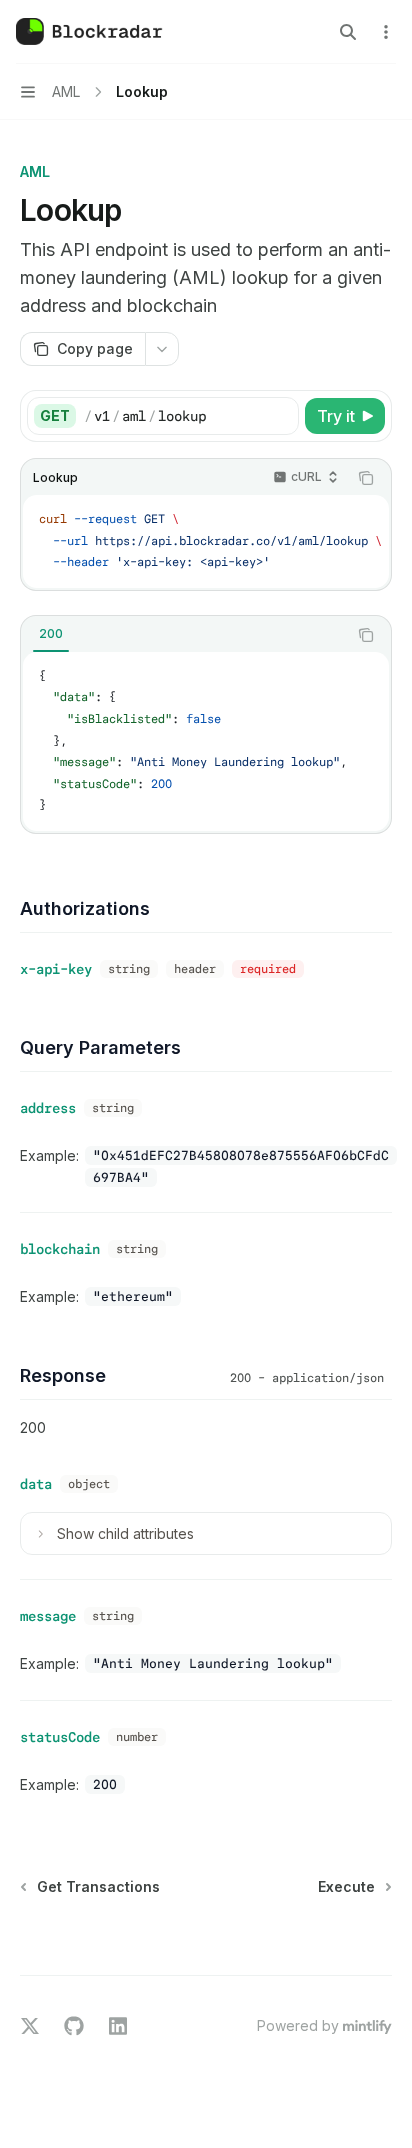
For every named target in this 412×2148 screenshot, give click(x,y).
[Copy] (280, 416)
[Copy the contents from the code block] (366, 478)
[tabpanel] (206, 741)
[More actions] (386, 32)
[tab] (51, 634)
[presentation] (206, 541)
